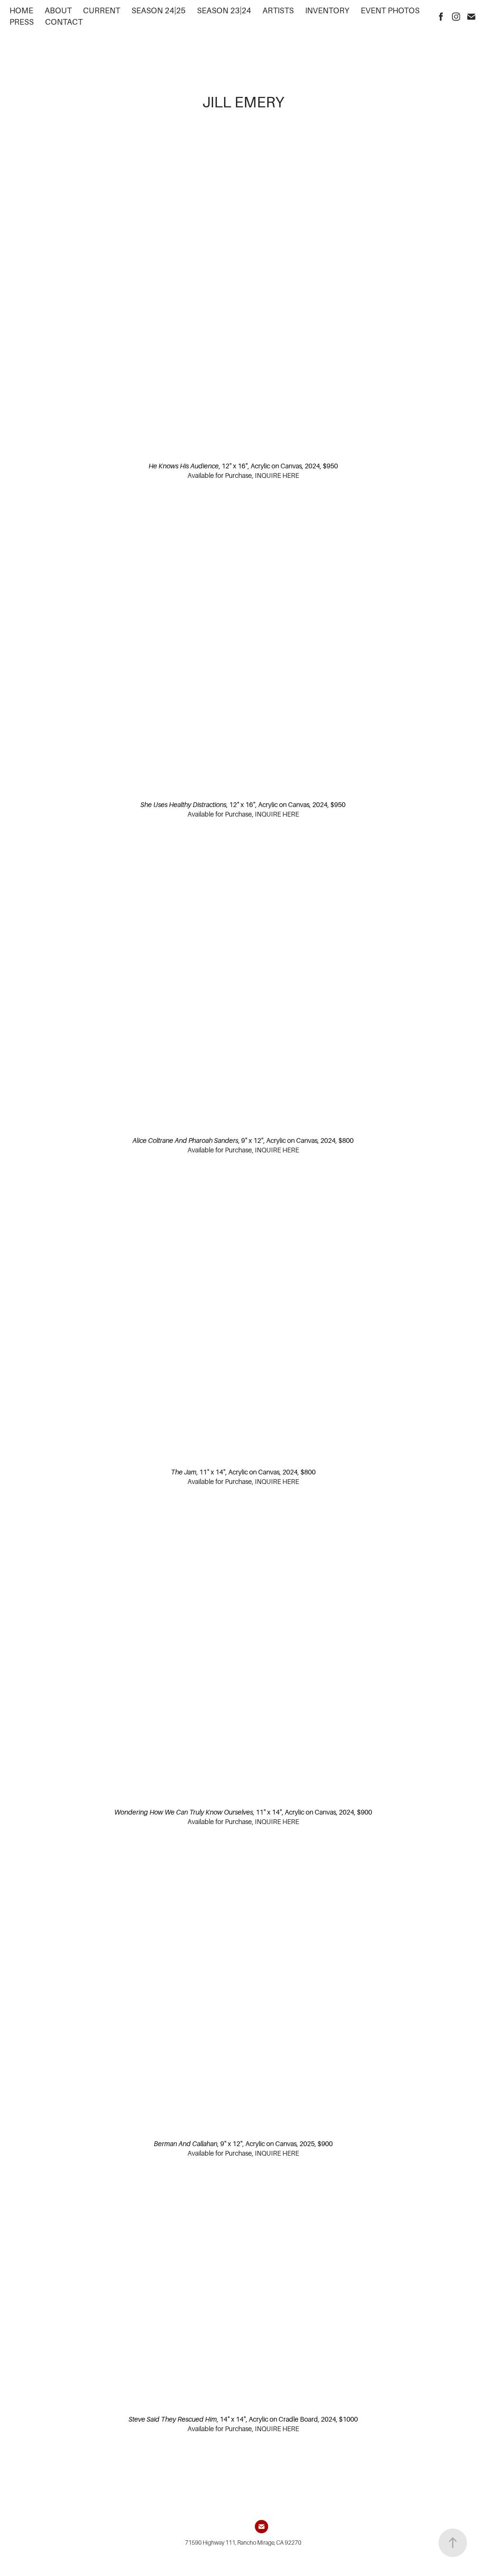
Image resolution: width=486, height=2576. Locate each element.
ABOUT (58, 11)
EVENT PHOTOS (390, 11)
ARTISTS (278, 11)
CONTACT (64, 22)
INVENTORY (327, 11)
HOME (21, 11)
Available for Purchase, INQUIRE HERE (243, 475)
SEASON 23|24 (224, 11)
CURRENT (102, 11)
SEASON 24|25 (159, 11)
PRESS (22, 22)
